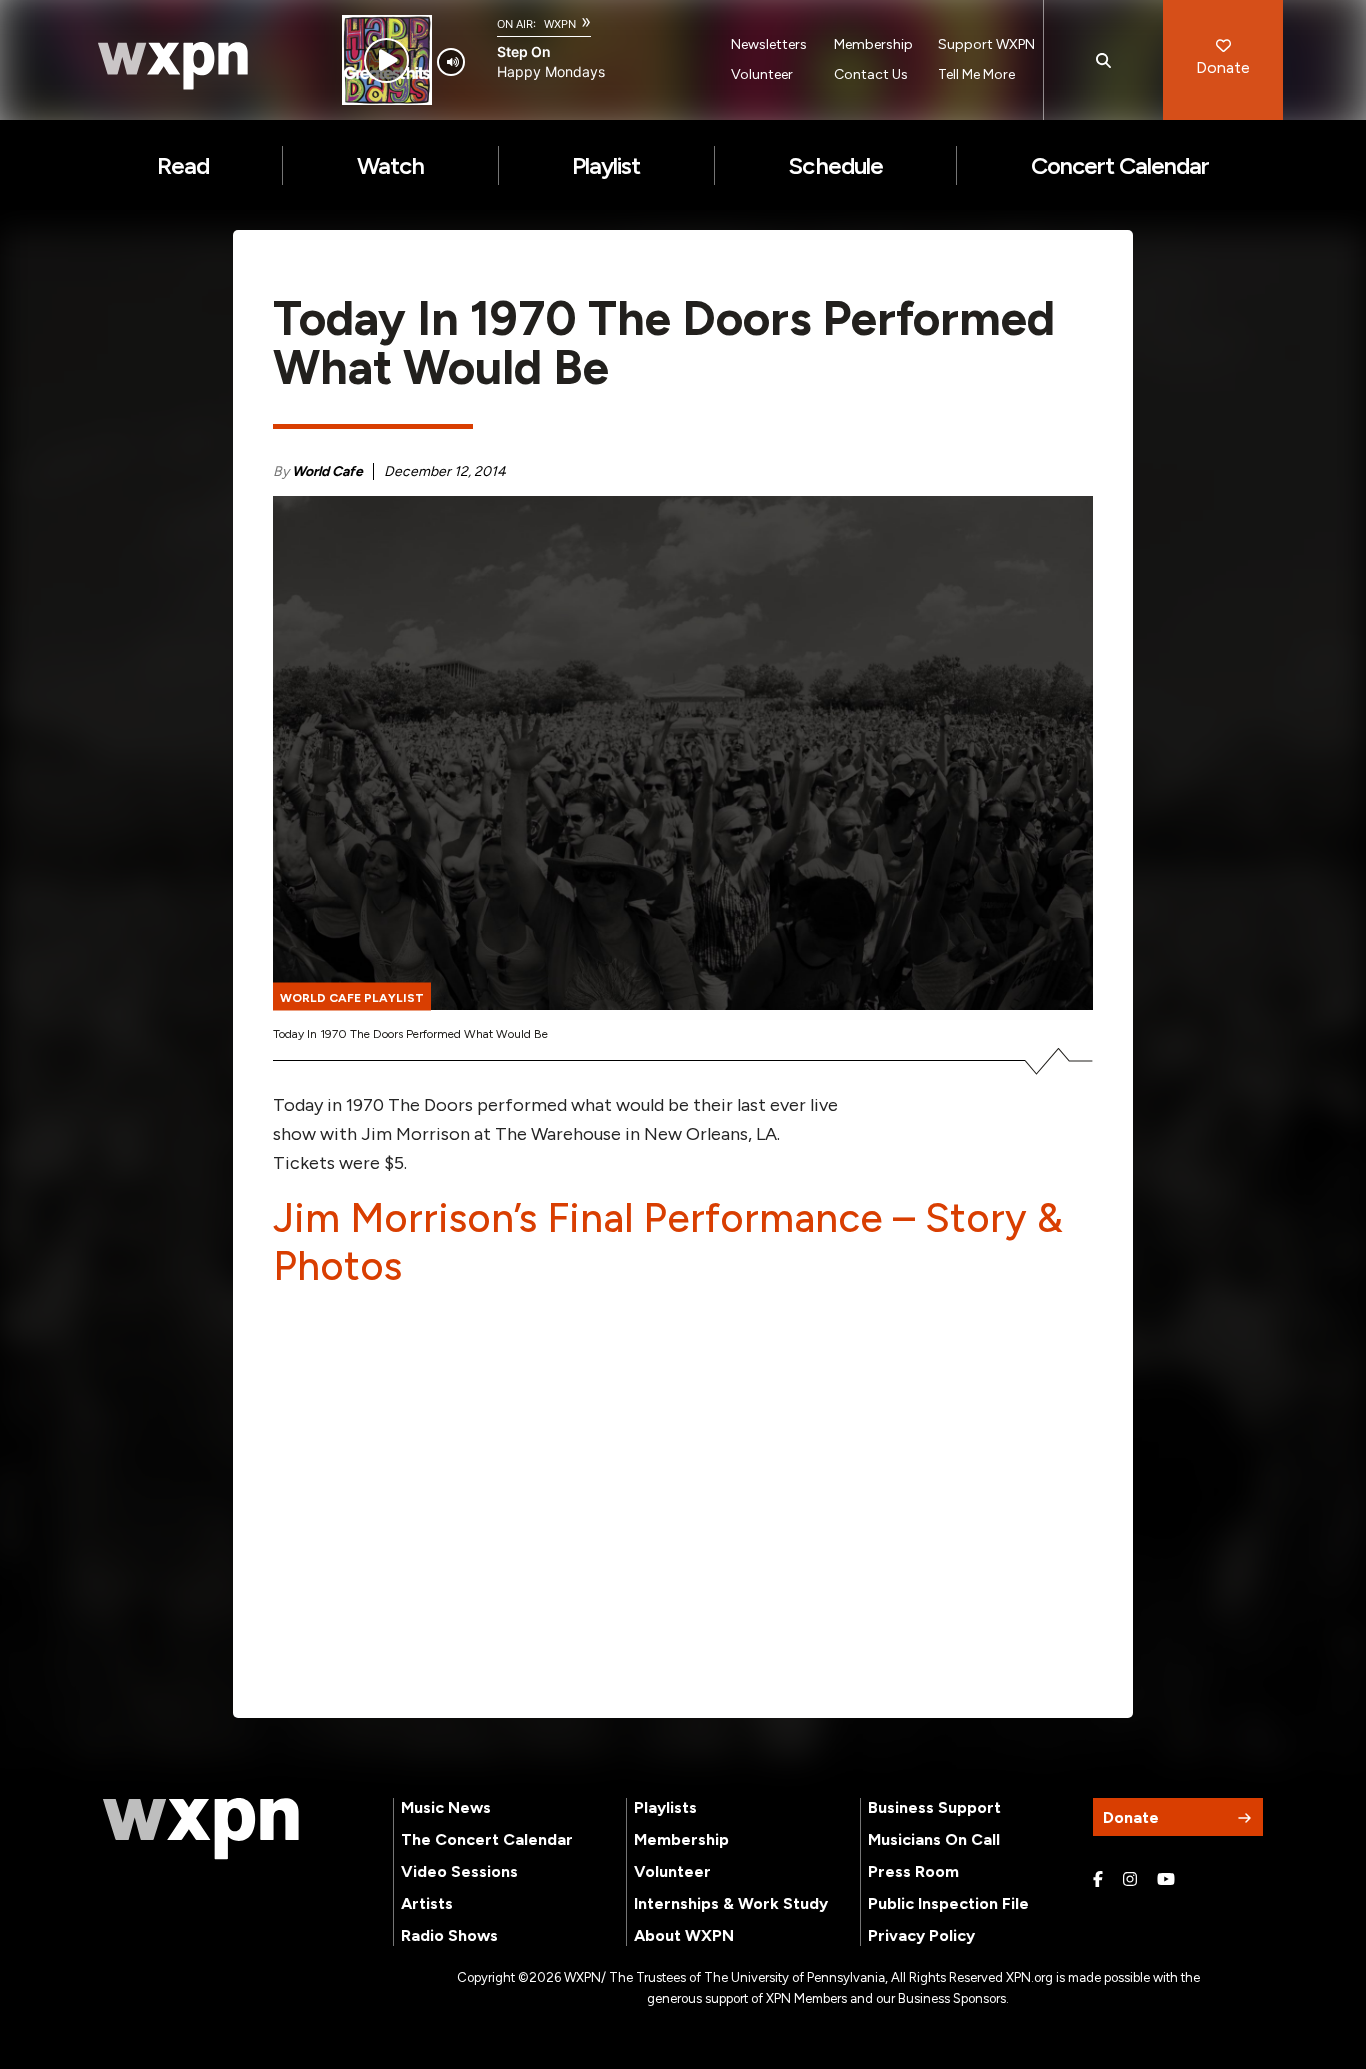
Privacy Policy (921, 1935)
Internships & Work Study (731, 1903)
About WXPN (684, 1935)
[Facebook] (1098, 1880)
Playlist (606, 165)
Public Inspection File (948, 1903)
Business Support (934, 1807)
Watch (390, 165)
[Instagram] (1130, 1880)
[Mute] (451, 62)
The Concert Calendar (487, 1839)
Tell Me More (976, 74)
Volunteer (762, 74)
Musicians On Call (934, 1839)
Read (183, 165)
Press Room (913, 1871)
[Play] (386, 60)
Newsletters (769, 44)
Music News (446, 1807)
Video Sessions (459, 1871)
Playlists (665, 1807)
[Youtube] (1166, 1880)
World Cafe (327, 471)
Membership (873, 44)
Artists (427, 1903)
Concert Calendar (1120, 165)
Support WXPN (986, 44)
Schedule (835, 165)
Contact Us (871, 74)
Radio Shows (449, 1935)
